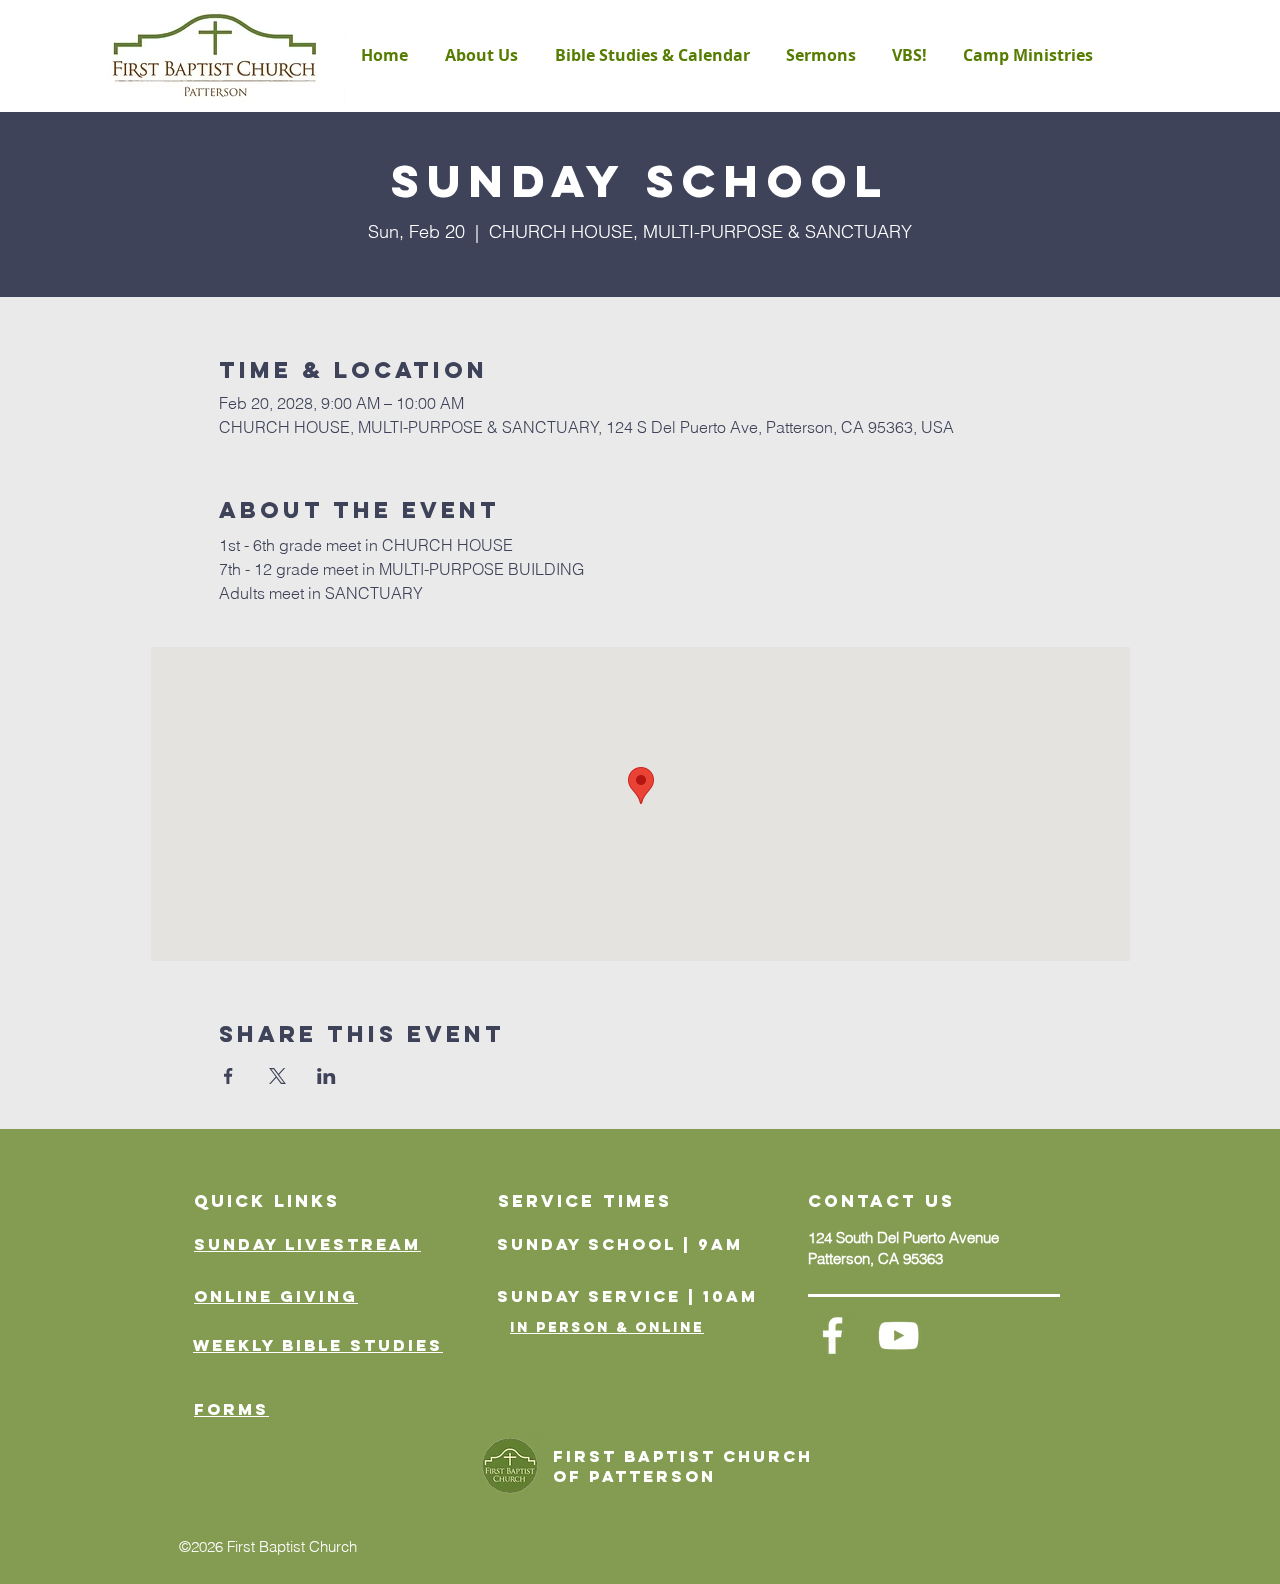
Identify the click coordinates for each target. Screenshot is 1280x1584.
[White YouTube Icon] (898, 1335)
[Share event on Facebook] (228, 1076)
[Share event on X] (277, 1076)
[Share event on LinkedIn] (326, 1076)
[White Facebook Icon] (832, 1335)
